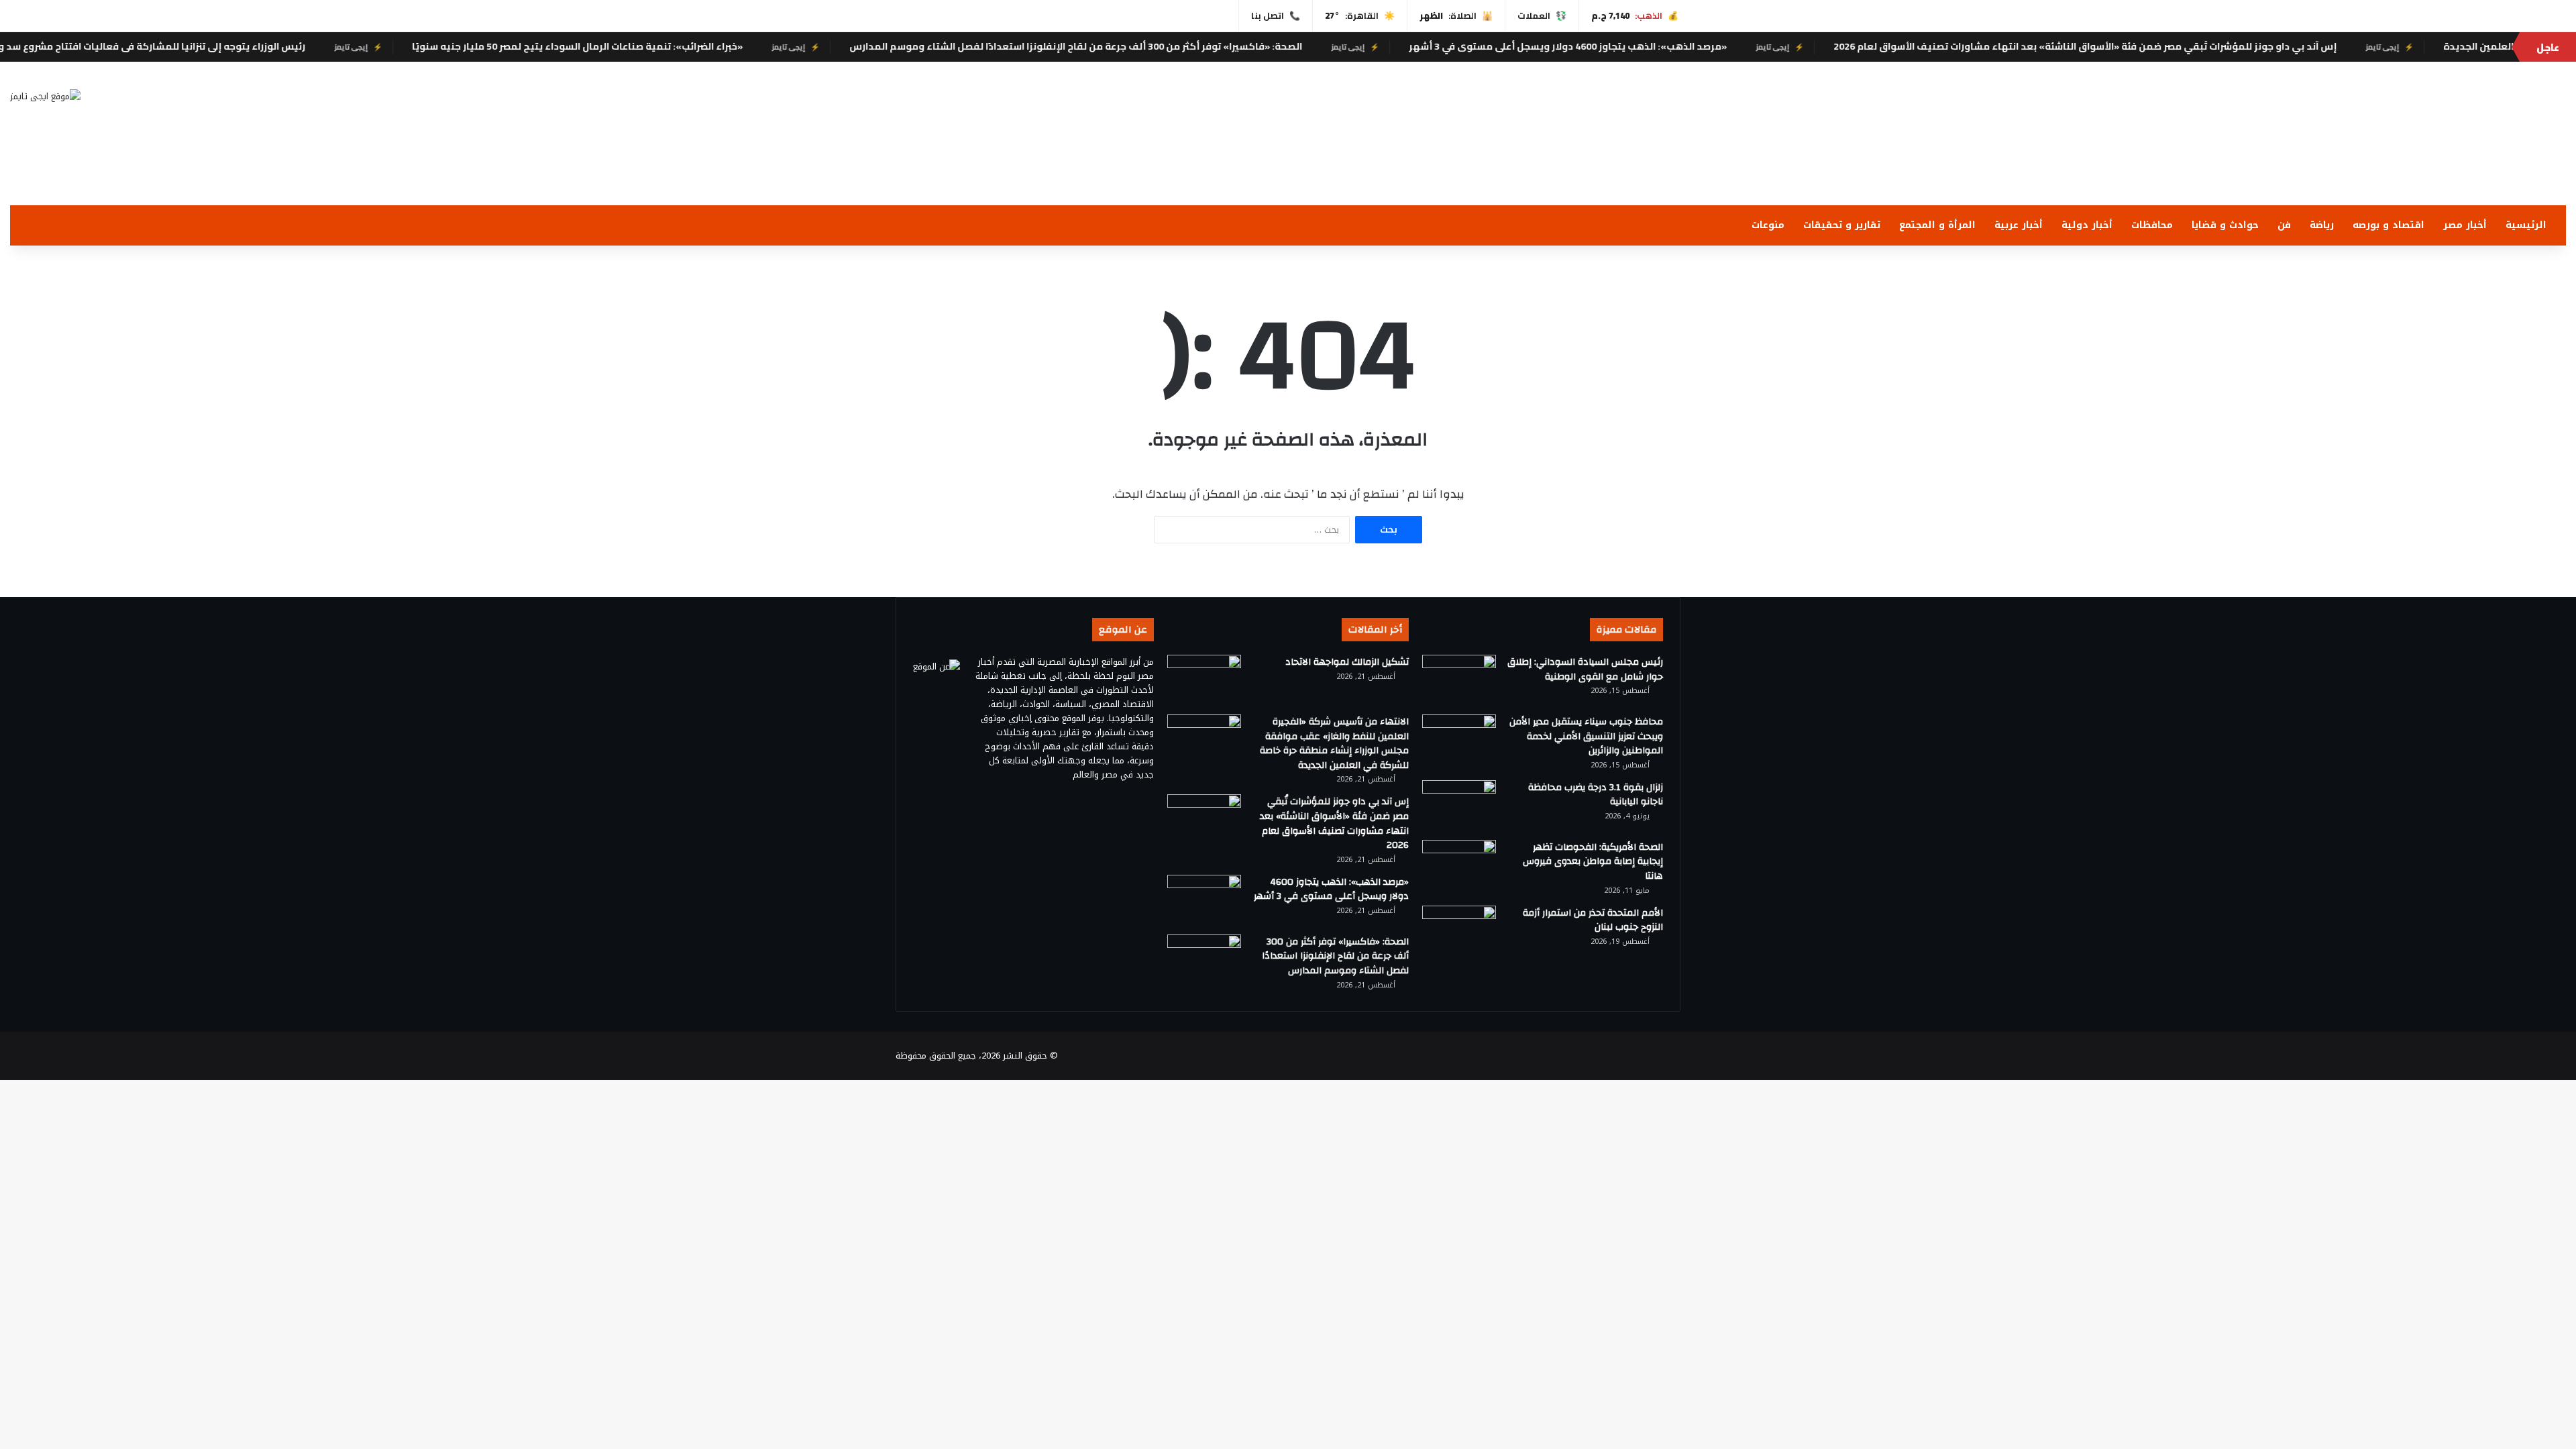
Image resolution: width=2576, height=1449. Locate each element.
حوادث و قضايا (2225, 225)
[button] (1717, 173)
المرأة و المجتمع (1937, 225)
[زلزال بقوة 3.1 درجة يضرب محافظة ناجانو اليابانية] (1459, 805)
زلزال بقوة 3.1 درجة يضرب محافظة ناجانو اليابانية (1596, 795)
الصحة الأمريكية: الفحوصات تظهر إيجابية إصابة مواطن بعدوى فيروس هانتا (1593, 862)
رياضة (2322, 225)
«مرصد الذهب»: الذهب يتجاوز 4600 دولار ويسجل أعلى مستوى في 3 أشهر (1661, 46)
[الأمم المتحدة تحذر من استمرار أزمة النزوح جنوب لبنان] (1459, 931)
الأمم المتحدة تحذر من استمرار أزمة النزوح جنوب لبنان (1593, 920)
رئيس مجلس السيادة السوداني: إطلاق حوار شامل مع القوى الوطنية (1585, 669)
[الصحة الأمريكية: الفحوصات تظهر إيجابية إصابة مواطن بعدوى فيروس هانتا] (1459, 865)
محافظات (2152, 225)
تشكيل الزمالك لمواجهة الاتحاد (1347, 662)
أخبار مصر (2465, 225)
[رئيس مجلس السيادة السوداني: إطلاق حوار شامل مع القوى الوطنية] (1459, 680)
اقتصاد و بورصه (2389, 225)
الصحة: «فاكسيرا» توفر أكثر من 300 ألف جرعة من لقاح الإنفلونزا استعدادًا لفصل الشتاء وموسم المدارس (1169, 46)
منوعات (1768, 225)
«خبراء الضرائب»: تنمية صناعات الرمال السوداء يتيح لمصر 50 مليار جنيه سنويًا (670, 46)
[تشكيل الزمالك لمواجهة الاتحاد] (1204, 680)
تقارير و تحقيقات (1842, 225)
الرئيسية (2526, 225)
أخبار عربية (2019, 225)
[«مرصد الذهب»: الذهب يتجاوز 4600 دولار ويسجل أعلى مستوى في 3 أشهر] (1204, 900)
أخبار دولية (2087, 225)
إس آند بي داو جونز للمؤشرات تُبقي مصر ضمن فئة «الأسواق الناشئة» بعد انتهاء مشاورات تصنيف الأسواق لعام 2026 (2178, 46)
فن (2284, 225)
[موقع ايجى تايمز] (45, 96)
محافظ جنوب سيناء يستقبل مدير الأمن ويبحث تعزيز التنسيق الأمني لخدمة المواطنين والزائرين (1586, 736)
